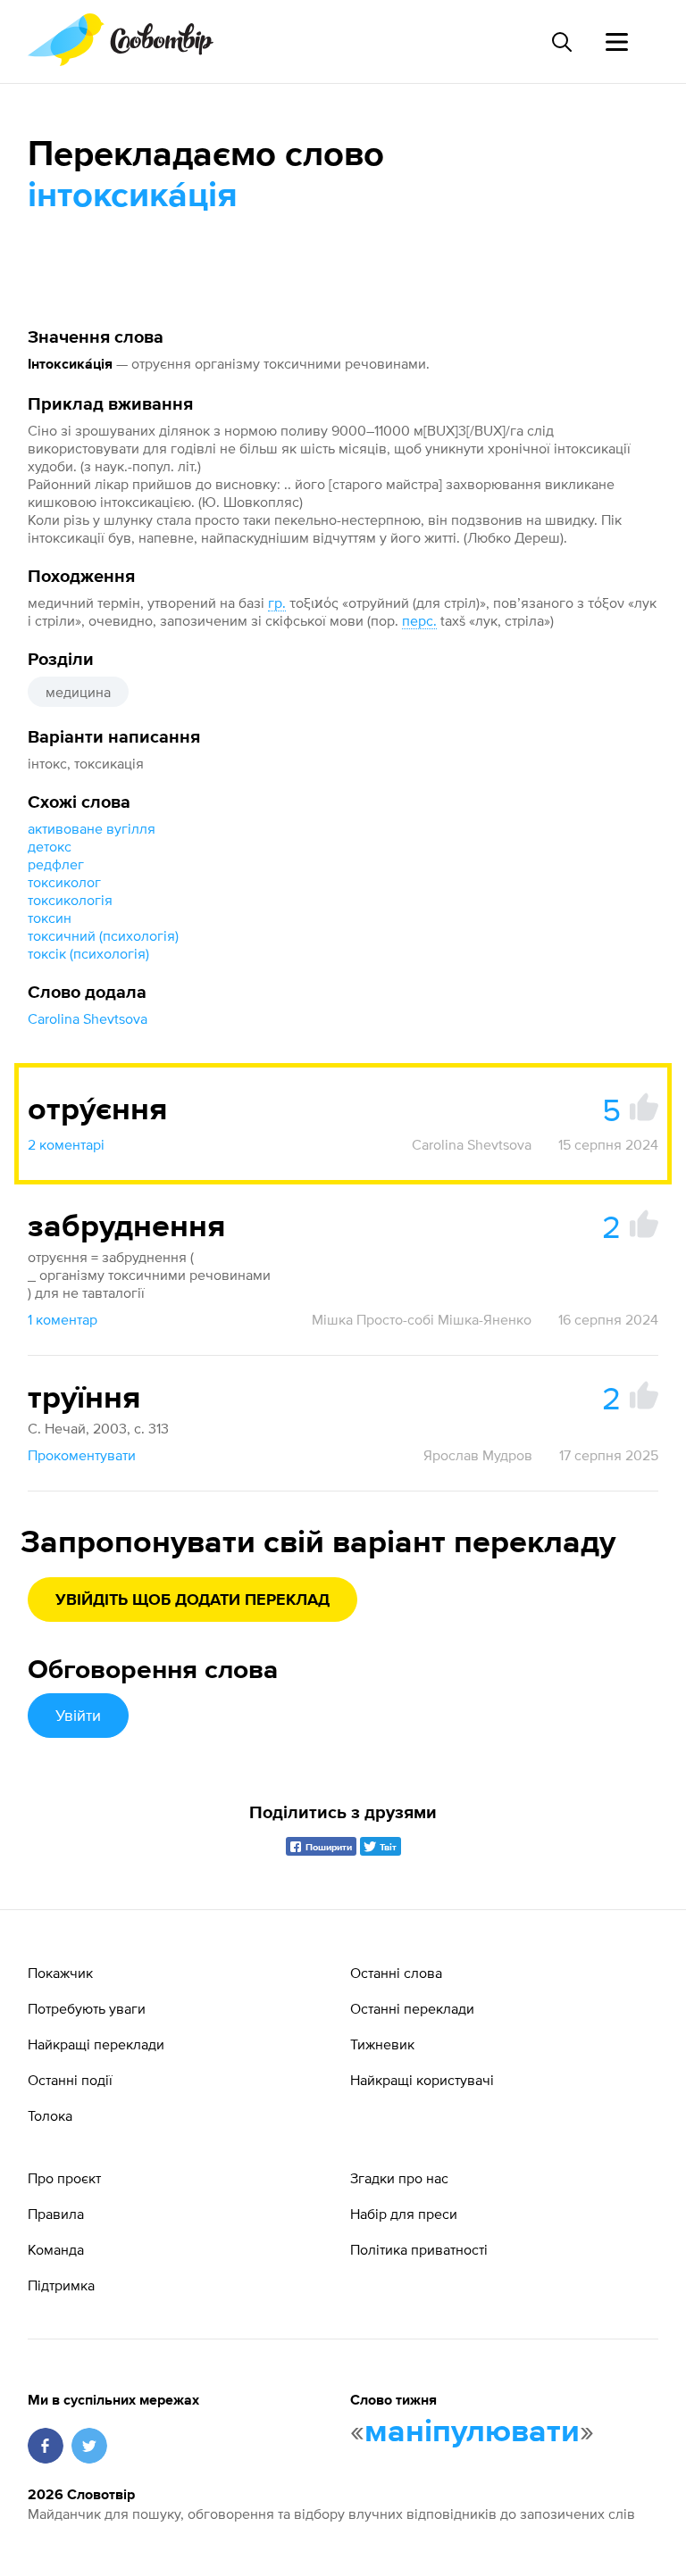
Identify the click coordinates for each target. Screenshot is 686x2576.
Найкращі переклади (96, 2044)
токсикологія (70, 900)
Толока (50, 2115)
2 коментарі (66, 1144)
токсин (50, 918)
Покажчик (60, 1973)
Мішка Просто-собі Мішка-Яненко (422, 1319)
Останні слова (396, 1973)
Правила (56, 2214)
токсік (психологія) (88, 953)
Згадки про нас (399, 2178)
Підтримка (61, 2285)
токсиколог (64, 882)
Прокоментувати (82, 1455)
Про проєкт (64, 2178)
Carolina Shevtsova (88, 1018)
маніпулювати (472, 2432)
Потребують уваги (87, 2008)
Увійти (78, 1715)
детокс (50, 846)
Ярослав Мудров (478, 1455)
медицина (78, 692)
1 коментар (63, 1319)
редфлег (56, 864)
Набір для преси (404, 2214)
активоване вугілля (92, 828)
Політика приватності (419, 2249)
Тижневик (382, 2044)
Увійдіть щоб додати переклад (192, 1600)
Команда (56, 2249)
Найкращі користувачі (422, 2080)
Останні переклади (412, 2008)
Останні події (70, 2080)
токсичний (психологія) (103, 935)
